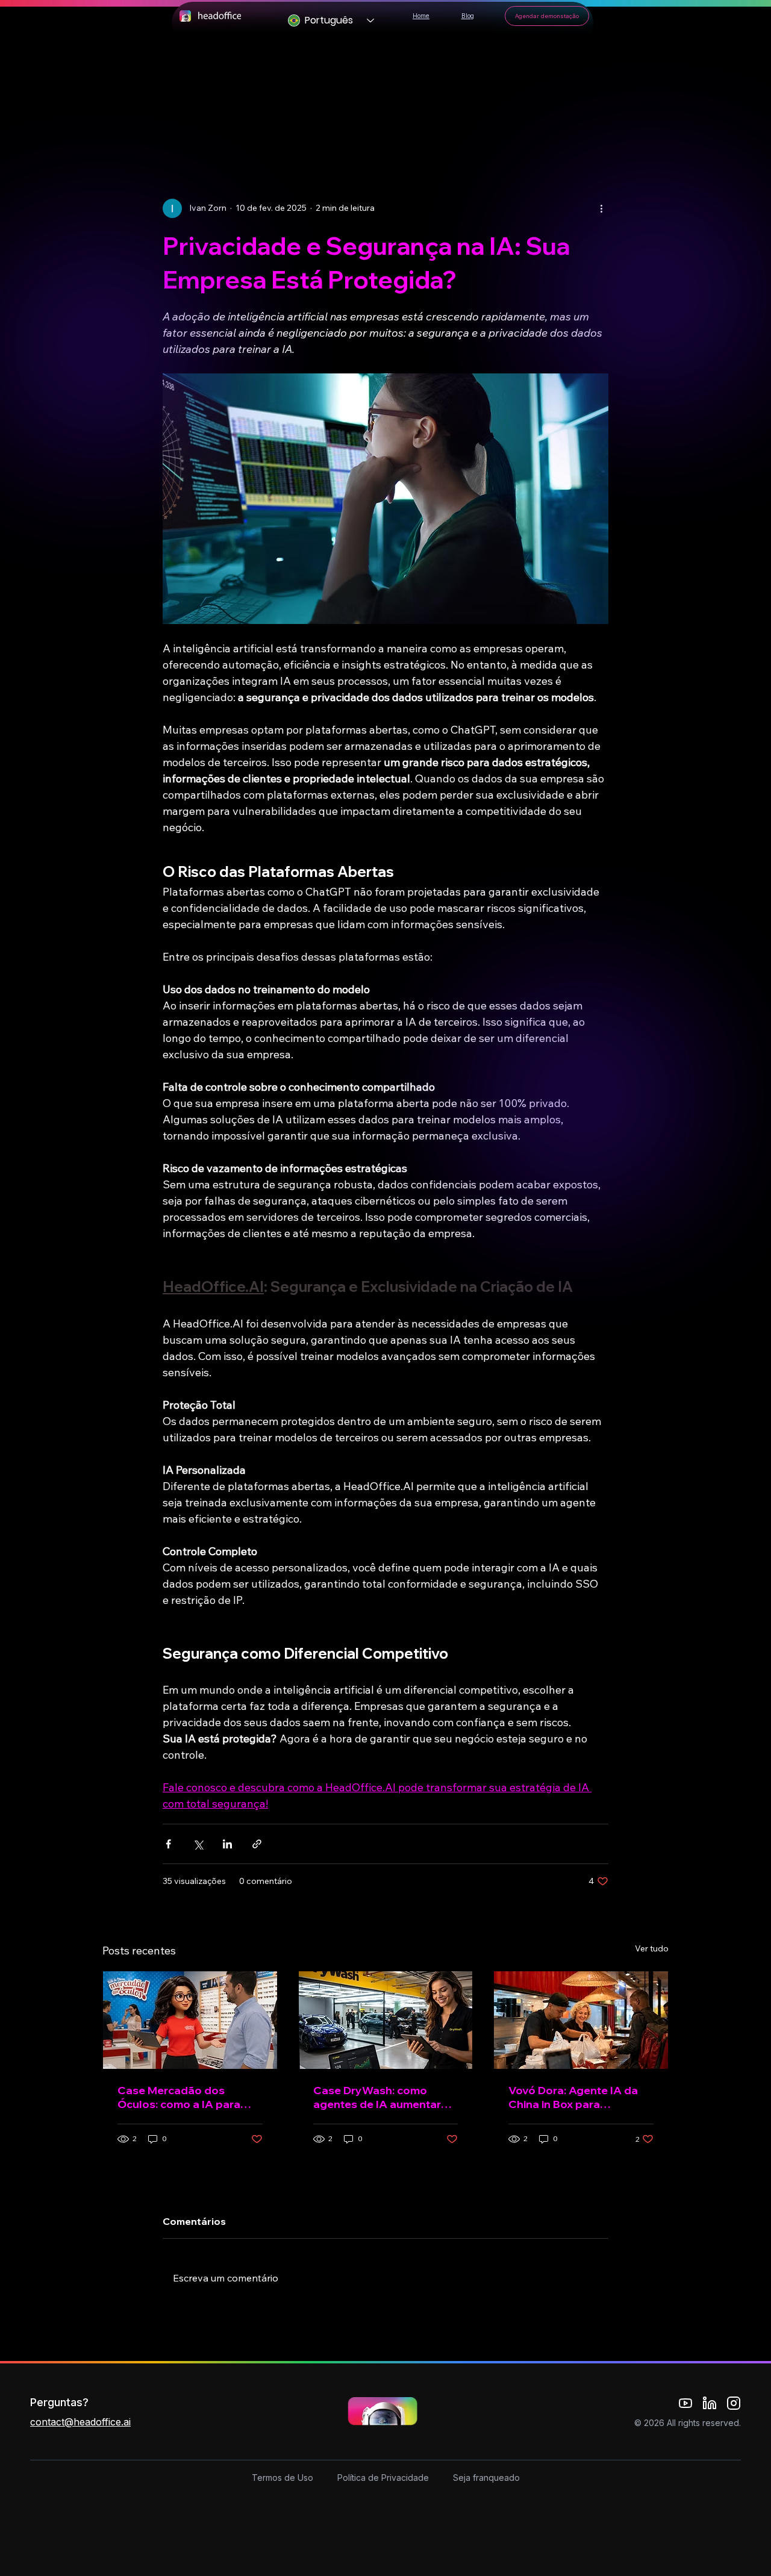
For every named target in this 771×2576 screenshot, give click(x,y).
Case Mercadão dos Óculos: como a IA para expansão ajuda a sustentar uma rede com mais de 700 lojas (182, 2097)
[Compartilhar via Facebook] (168, 1844)
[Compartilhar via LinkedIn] (227, 1844)
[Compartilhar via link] (257, 1844)
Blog (468, 16)
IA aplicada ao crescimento (345, 125)
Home (421, 16)
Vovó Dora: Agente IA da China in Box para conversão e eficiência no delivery (576, 2097)
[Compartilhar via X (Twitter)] (198, 1844)
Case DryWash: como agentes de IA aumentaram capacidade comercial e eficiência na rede (385, 2097)
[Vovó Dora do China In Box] (581, 2020)
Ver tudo (652, 1948)
